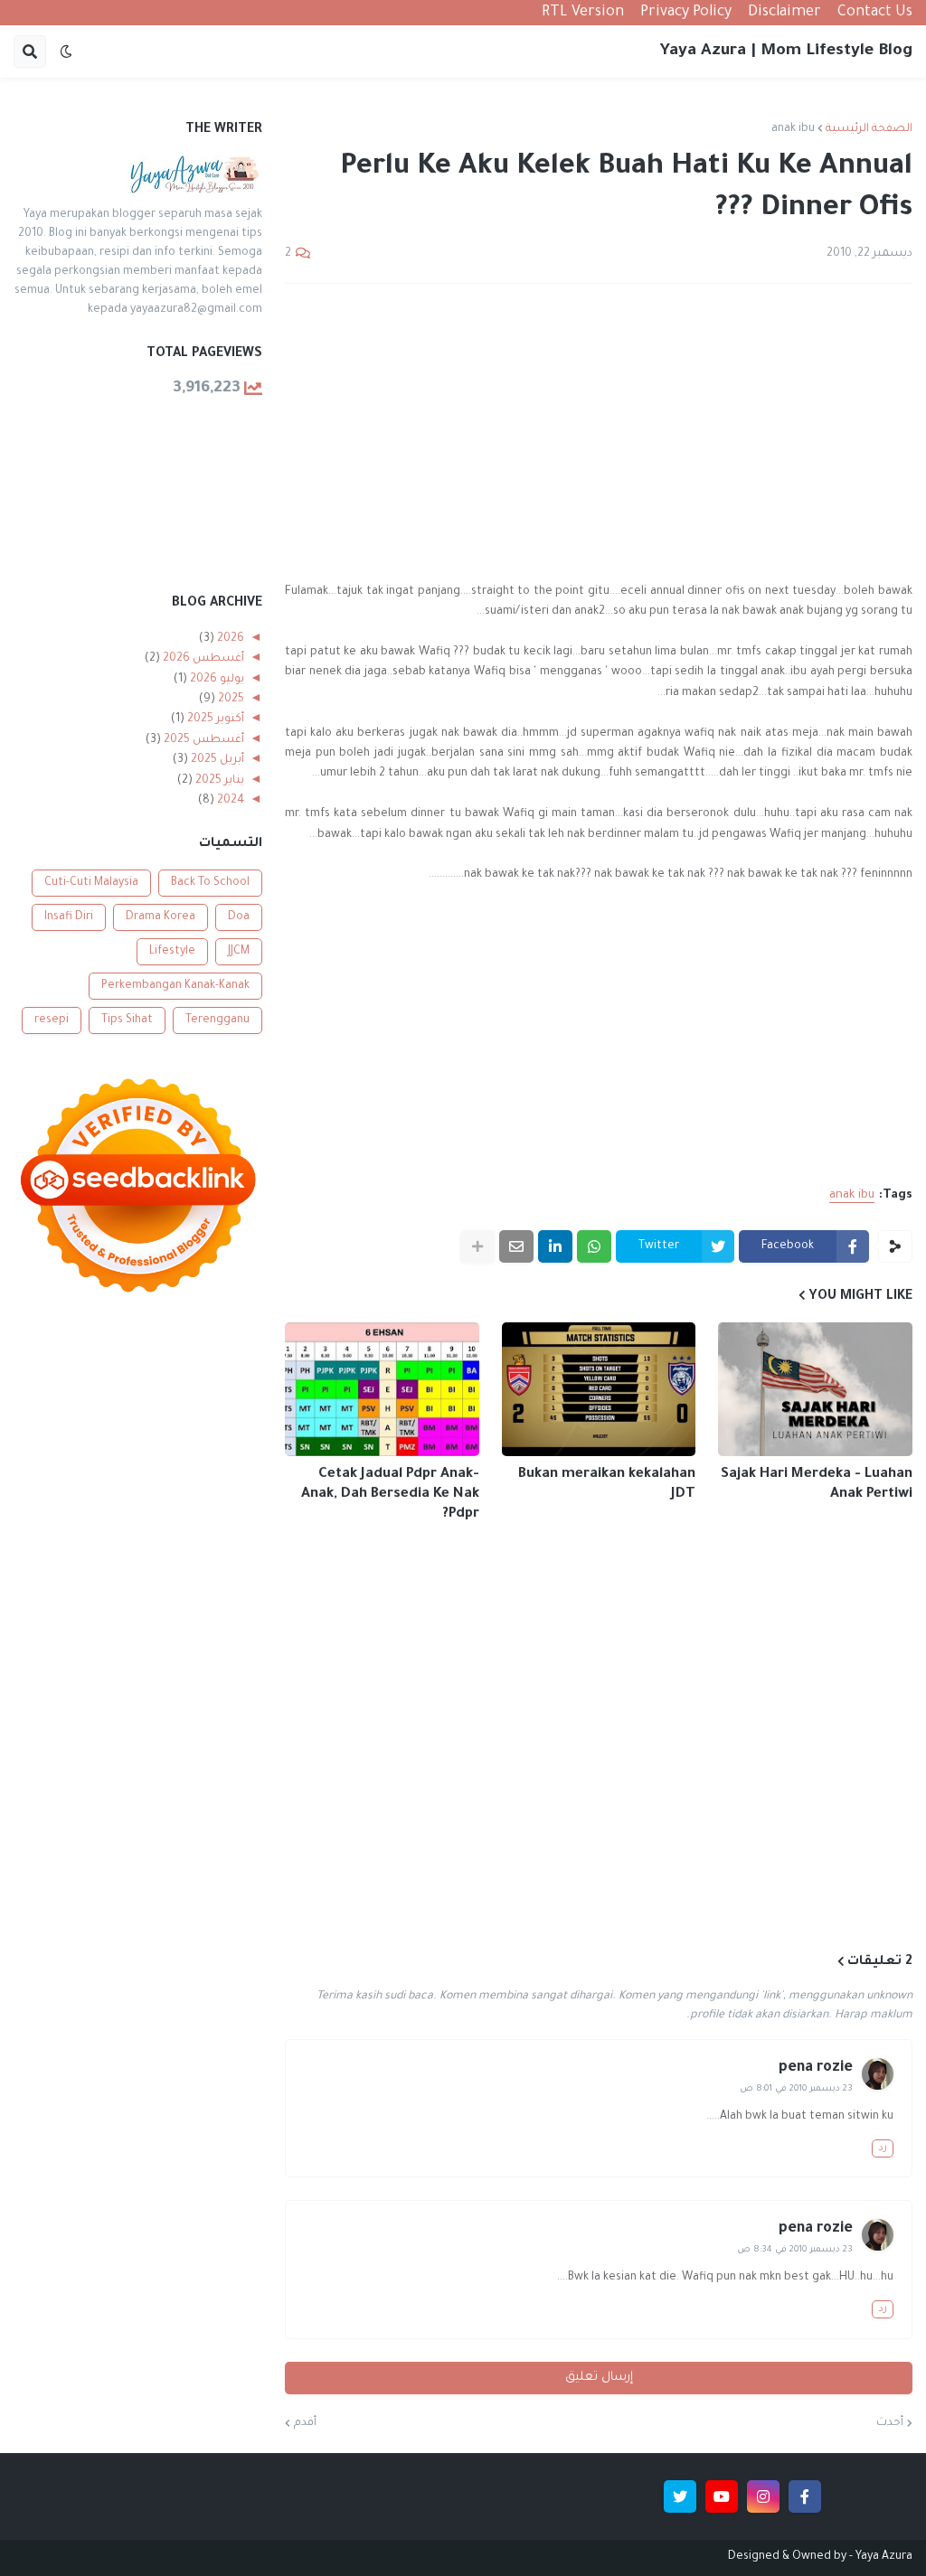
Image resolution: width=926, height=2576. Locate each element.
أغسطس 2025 (203, 740)
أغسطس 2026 (202, 659)
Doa (239, 917)
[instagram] (763, 2496)
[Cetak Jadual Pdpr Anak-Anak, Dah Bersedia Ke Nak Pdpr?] (382, 1389)
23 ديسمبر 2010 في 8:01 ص (796, 2089)
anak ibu (793, 129)
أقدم (305, 2423)
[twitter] (680, 2496)
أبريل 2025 (216, 760)
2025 (230, 700)
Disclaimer (784, 13)
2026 (229, 639)
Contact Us (875, 13)
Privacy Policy (686, 13)
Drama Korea (161, 917)
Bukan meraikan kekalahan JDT (607, 1485)
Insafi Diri (69, 917)
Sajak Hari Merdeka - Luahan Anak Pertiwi (817, 1485)
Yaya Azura (884, 2557)
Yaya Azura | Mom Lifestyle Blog (786, 52)
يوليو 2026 (216, 680)
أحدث (890, 2423)
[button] (66, 52)
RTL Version (583, 13)
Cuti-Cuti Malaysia (91, 883)
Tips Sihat (127, 1020)
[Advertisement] (599, 433)
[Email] (516, 1246)
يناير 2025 (218, 781)
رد (883, 2148)
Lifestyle (172, 952)
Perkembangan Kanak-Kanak (175, 986)
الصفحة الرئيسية (869, 129)
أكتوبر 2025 (214, 719)
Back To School (210, 883)
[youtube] (722, 2496)
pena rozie (816, 2068)
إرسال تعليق (599, 2378)
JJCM (239, 952)
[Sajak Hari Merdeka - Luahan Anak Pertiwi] (815, 1389)
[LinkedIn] (555, 1246)
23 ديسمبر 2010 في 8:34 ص (795, 2250)
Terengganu (217, 1020)
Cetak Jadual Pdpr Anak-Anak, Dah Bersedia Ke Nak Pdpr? (390, 1495)
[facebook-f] (805, 2496)
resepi (52, 1020)
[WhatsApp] (594, 1246)
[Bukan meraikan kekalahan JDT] (599, 1389)
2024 (229, 801)
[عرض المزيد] (477, 1246)
